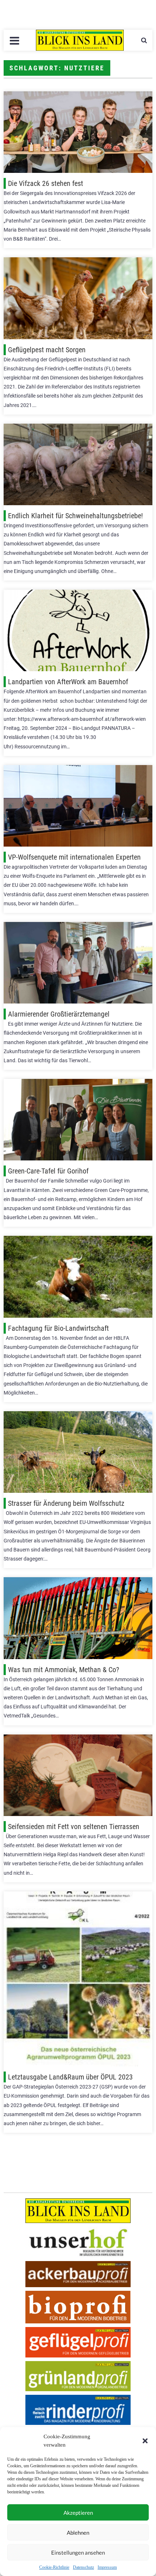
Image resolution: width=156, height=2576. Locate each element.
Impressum (107, 2567)
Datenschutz (83, 2567)
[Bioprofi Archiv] (78, 2307)
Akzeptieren (78, 2513)
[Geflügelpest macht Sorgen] (78, 298)
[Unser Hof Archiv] (78, 2242)
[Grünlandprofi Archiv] (78, 2376)
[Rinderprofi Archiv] (78, 2410)
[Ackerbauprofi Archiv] (78, 2274)
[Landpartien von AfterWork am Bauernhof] (78, 630)
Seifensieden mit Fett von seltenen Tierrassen (74, 1827)
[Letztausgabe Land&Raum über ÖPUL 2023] (78, 1979)
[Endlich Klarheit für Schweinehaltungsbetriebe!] (78, 464)
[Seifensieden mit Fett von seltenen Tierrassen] (78, 1775)
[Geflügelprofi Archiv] (78, 2342)
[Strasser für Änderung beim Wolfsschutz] (78, 1452)
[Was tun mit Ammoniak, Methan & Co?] (78, 1618)
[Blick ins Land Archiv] (78, 2211)
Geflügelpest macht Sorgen (47, 350)
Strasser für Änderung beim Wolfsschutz (66, 1503)
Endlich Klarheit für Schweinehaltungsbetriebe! (75, 516)
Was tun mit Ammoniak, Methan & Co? (63, 1670)
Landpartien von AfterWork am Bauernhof (68, 682)
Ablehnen (78, 2533)
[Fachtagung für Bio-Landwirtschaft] (78, 1277)
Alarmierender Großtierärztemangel (59, 1014)
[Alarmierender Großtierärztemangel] (78, 963)
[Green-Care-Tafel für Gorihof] (78, 1120)
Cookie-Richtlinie (54, 2567)
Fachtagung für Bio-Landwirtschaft (58, 1328)
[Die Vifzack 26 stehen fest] (78, 132)
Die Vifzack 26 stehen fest (46, 183)
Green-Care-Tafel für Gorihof (48, 1171)
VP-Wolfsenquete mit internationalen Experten (74, 857)
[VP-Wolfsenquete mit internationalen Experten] (78, 806)
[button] (145, 2441)
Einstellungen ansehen (78, 2552)
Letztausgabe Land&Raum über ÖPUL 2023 (70, 2077)
